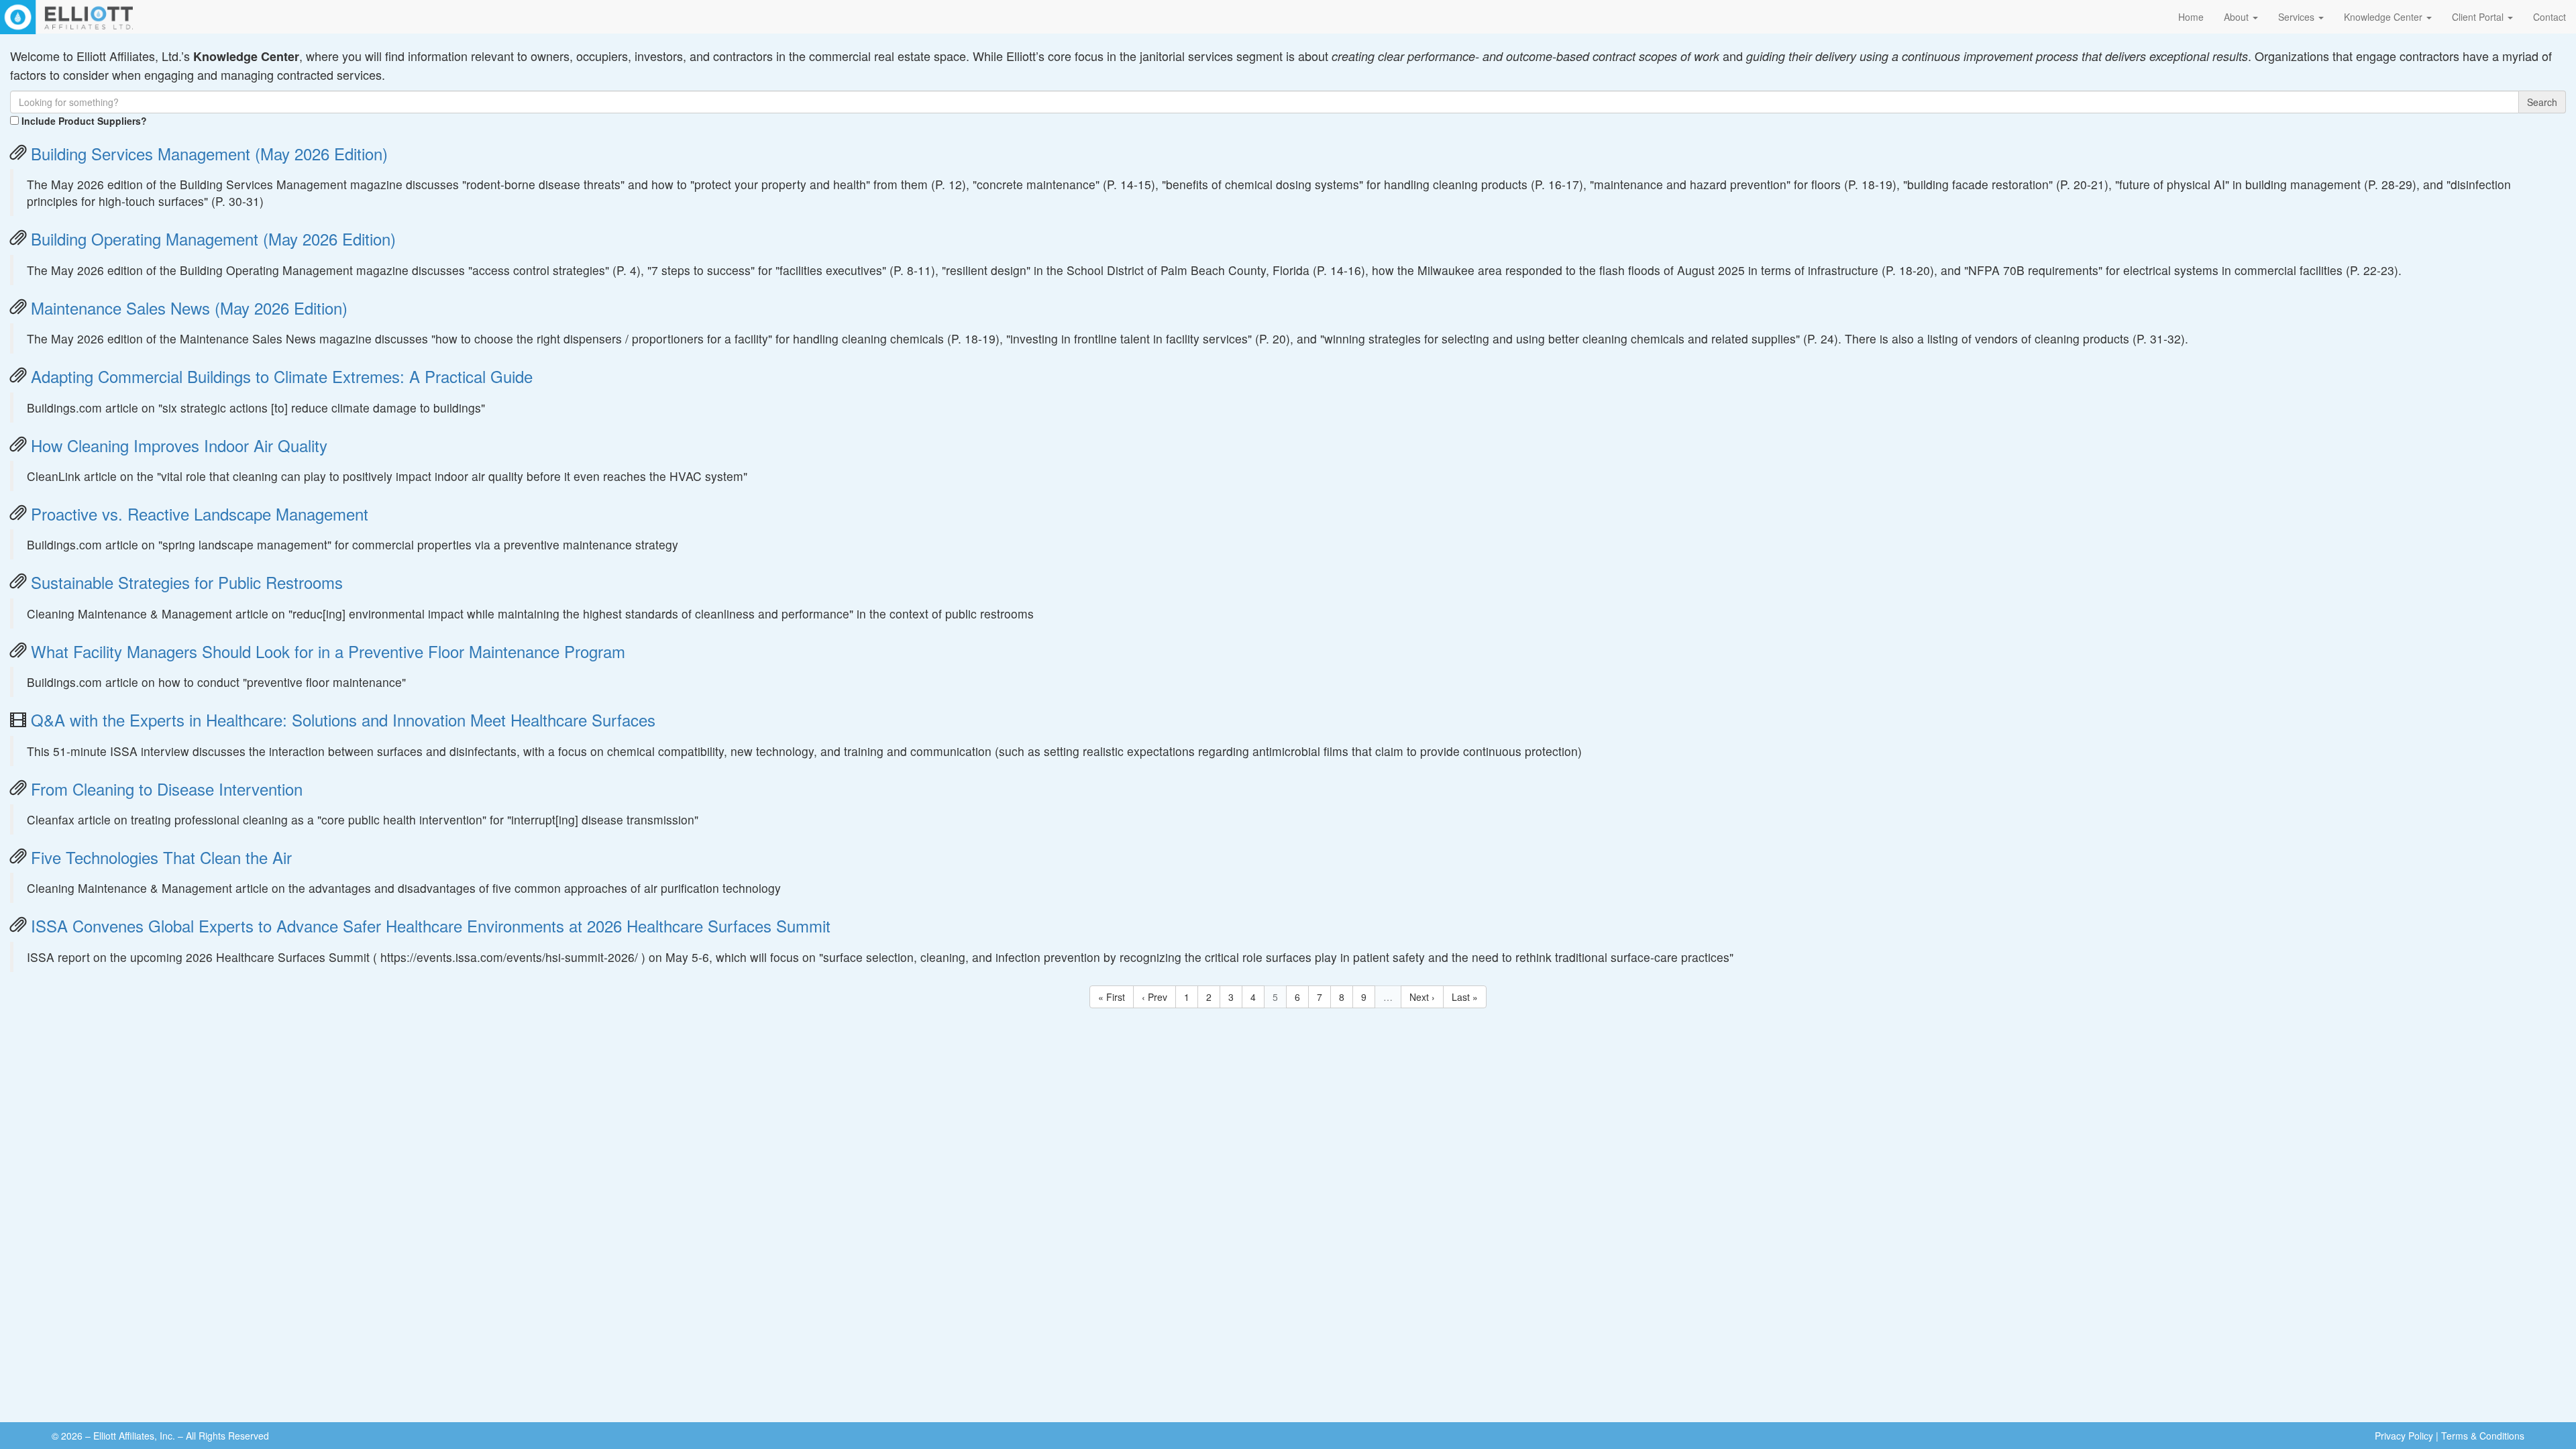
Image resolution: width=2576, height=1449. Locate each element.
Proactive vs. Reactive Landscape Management (200, 514)
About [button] (2238, 17)
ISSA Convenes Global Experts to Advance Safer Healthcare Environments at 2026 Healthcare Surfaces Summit (431, 925)
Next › (1422, 997)
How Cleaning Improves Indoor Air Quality (179, 445)
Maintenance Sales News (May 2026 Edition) (189, 308)
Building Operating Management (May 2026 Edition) (213, 238)
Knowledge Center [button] (2384, 17)
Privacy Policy (2404, 1436)
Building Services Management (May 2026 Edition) (209, 153)
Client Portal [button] (2479, 17)
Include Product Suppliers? (84, 121)
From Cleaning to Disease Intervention (167, 789)
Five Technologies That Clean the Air (161, 857)
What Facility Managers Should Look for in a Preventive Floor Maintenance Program (328, 651)
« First (1112, 997)
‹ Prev (1155, 997)
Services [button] (2298, 17)
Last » (1465, 997)
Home (2191, 17)
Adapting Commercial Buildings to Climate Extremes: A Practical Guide (282, 376)
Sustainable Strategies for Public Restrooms (187, 582)
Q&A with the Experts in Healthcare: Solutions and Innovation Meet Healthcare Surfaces (343, 719)
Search (2542, 102)
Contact (2550, 17)
